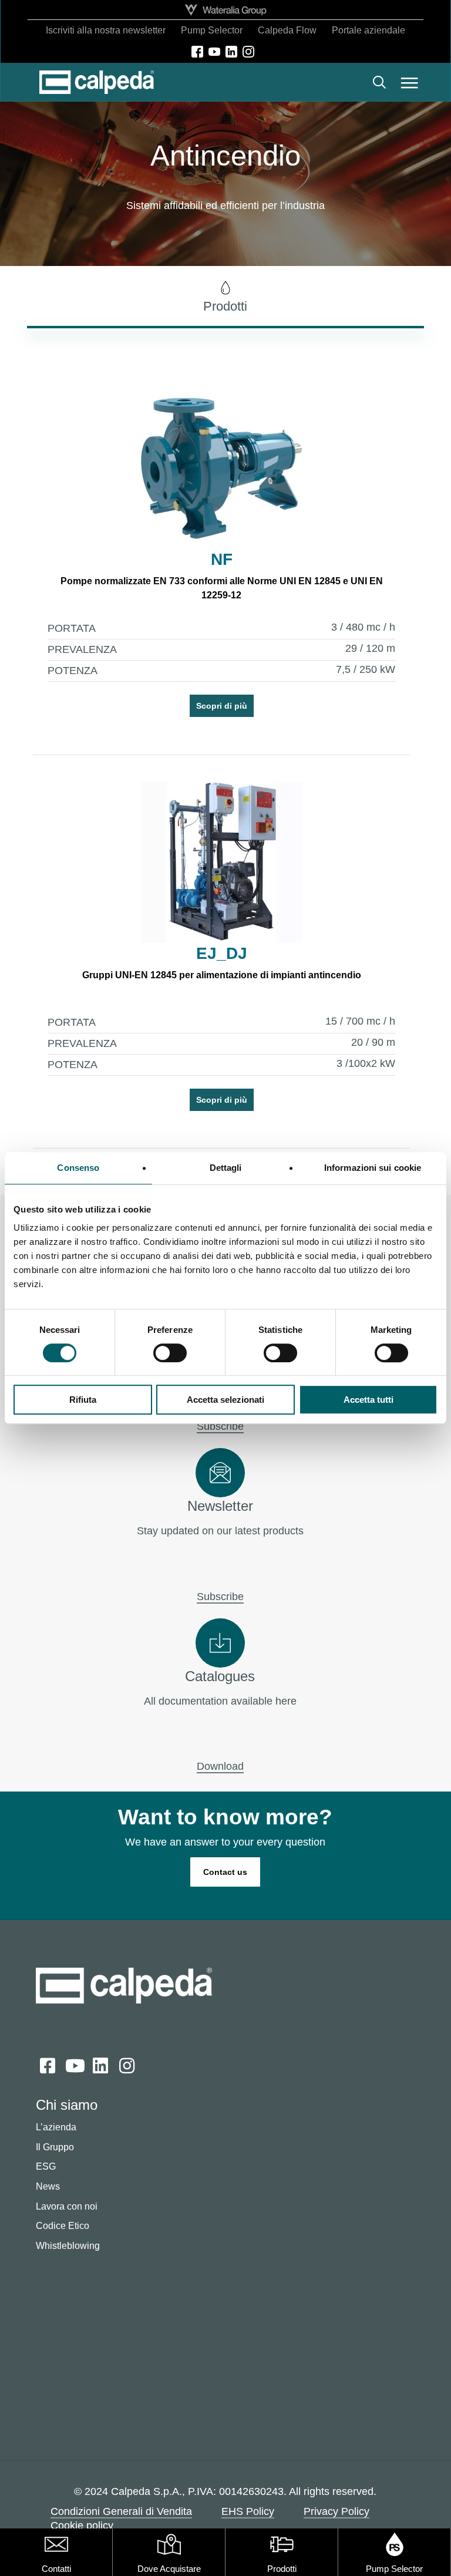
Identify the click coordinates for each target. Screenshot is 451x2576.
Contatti (56, 2569)
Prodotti (282, 2569)
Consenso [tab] (78, 1168)
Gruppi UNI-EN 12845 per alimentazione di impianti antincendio (222, 975)
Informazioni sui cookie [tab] (373, 1168)
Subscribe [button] (220, 1426)
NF (222, 559)
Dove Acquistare (169, 2569)
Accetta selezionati (225, 1400)
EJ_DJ (222, 953)
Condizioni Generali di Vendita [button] (121, 2511)
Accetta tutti (368, 1400)
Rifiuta (83, 1400)
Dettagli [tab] (226, 1168)
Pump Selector (394, 2569)
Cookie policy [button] (82, 2526)
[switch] (170, 1353)
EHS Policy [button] (248, 2511)
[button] (410, 82)
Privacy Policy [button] (336, 2511)
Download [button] (220, 1766)
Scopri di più (222, 706)
